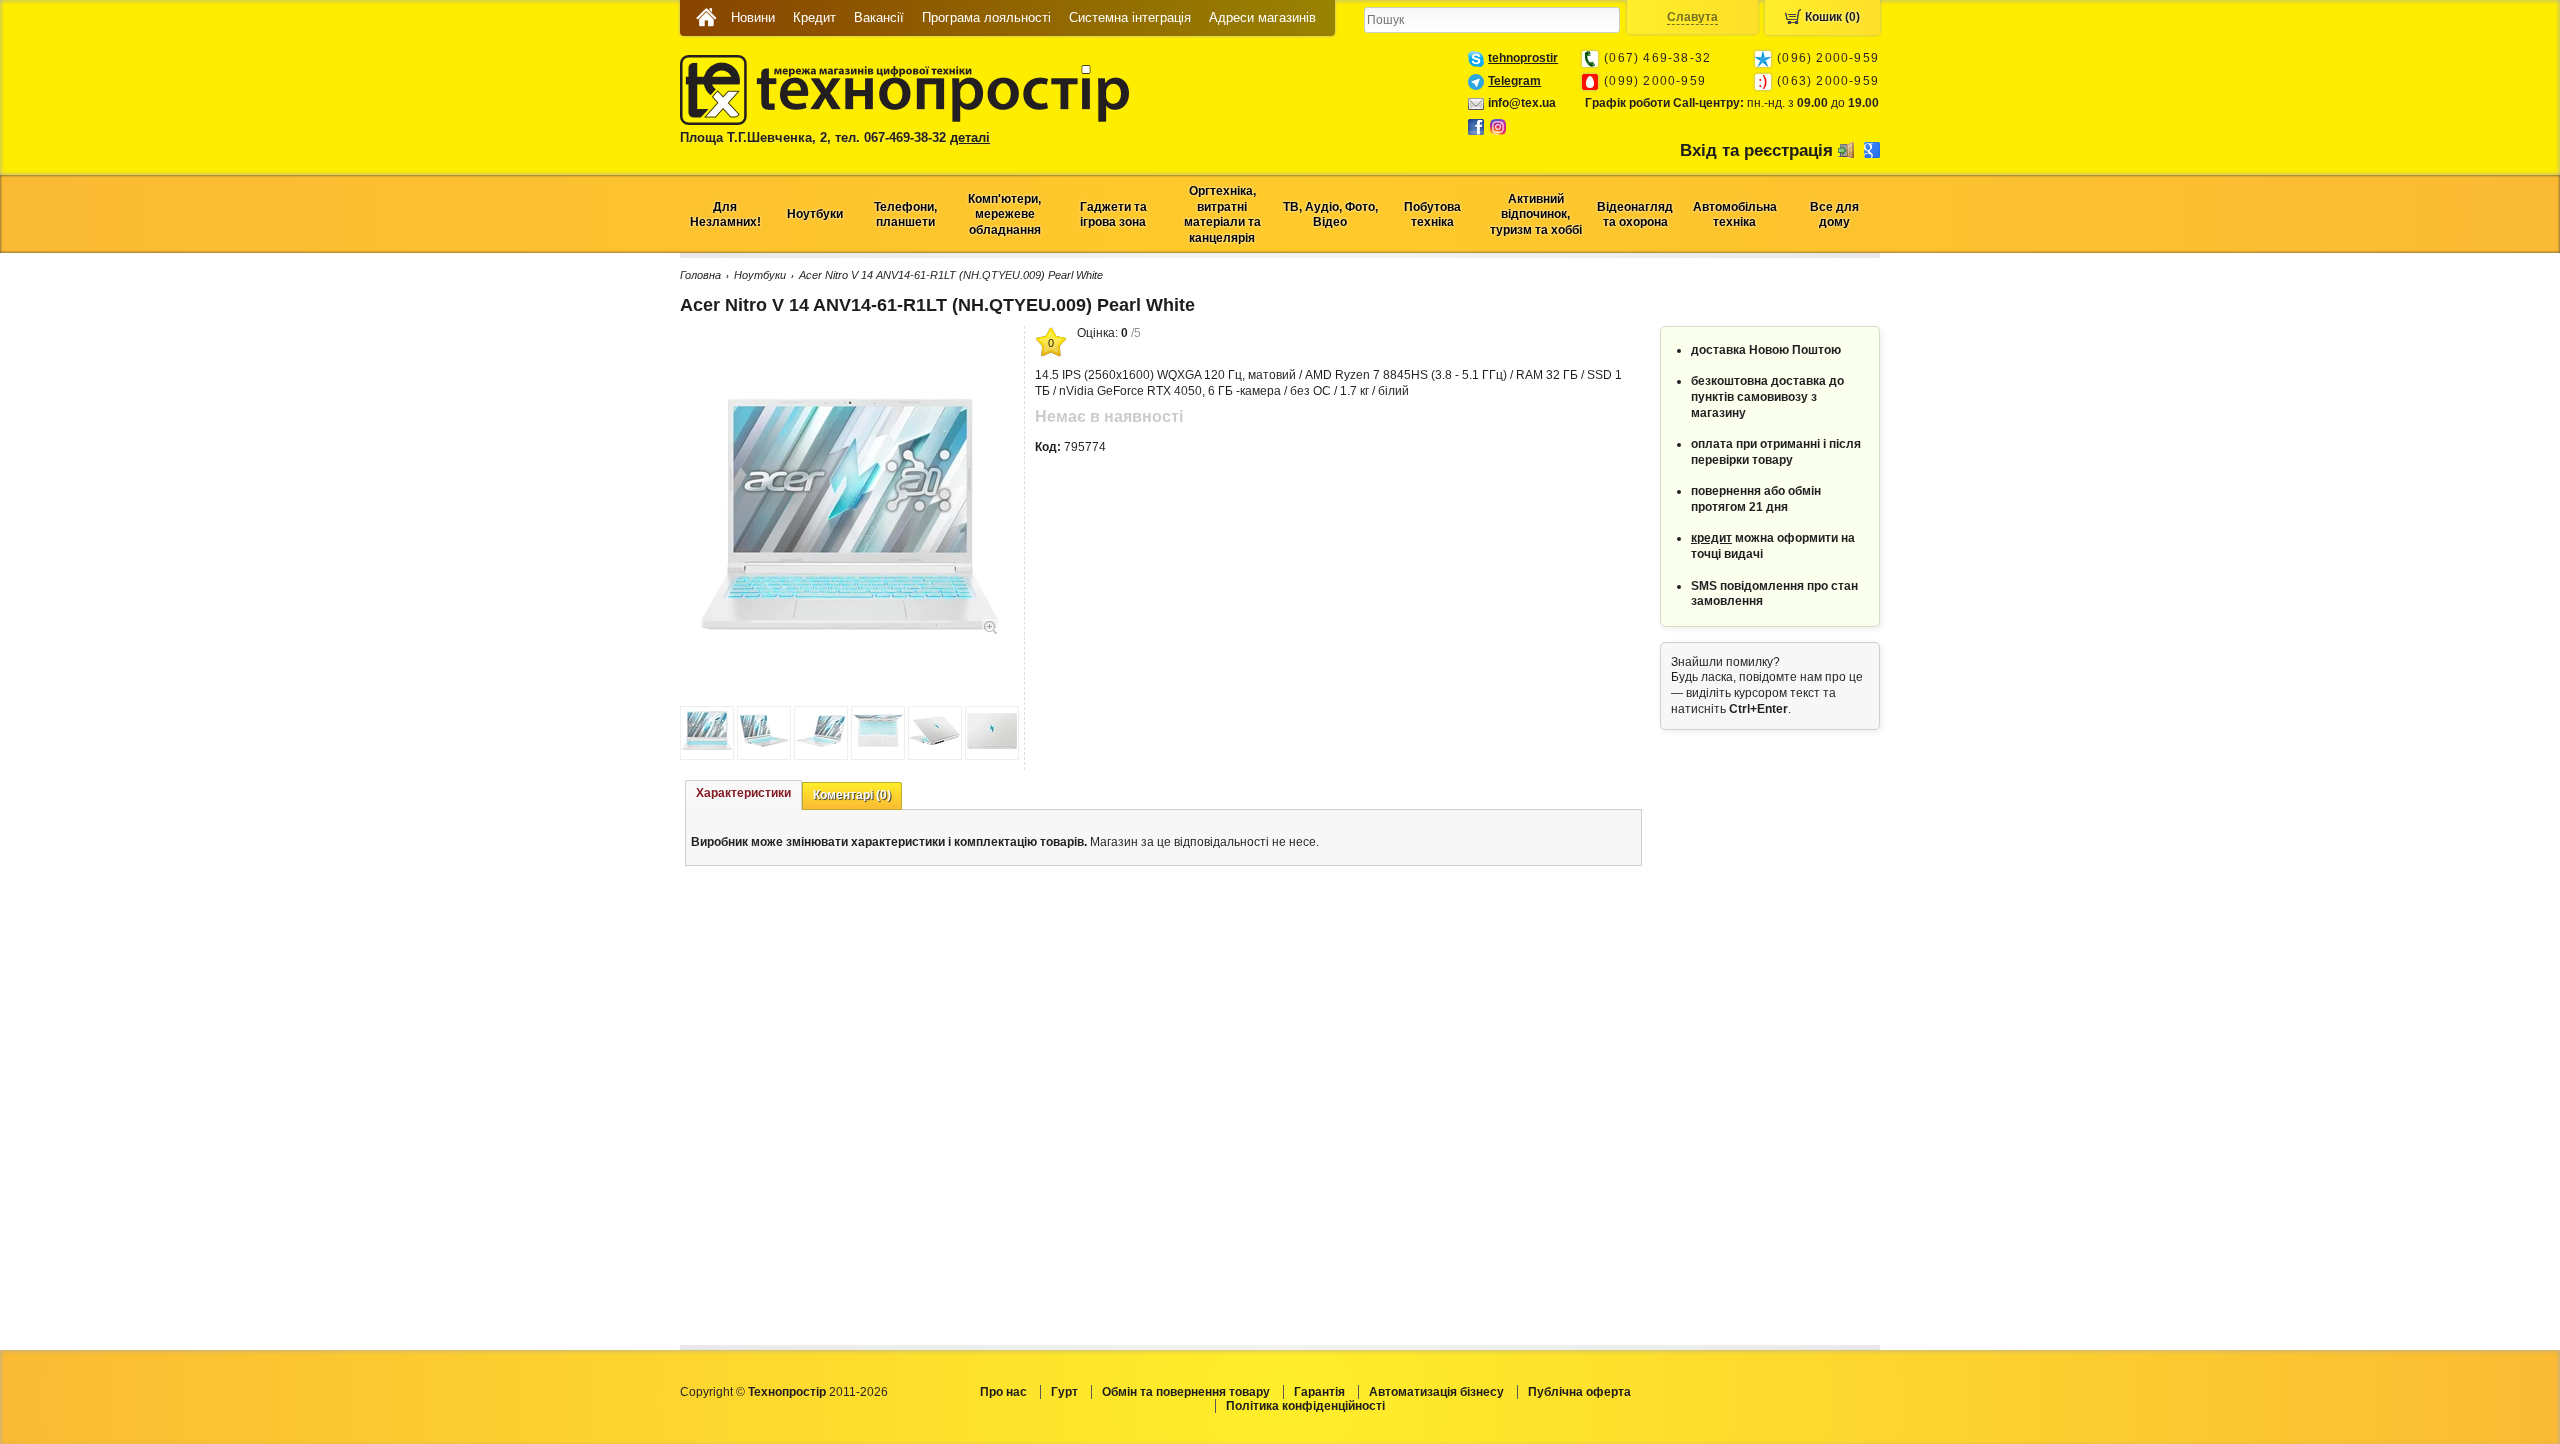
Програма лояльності (986, 17)
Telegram (1514, 81)
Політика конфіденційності (1305, 1406)
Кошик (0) (1832, 17)
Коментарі (852, 795)
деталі (970, 137)
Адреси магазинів (1262, 17)
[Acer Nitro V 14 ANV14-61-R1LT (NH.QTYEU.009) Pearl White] (850, 626)
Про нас (1003, 1392)
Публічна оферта (1579, 1392)
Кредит (814, 17)
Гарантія (1319, 1392)
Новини (753, 17)
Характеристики (743, 793)
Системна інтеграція (1130, 17)
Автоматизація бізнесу (1436, 1392)
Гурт (1064, 1392)
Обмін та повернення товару (1186, 1392)
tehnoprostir (1523, 58)
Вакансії (879, 17)
